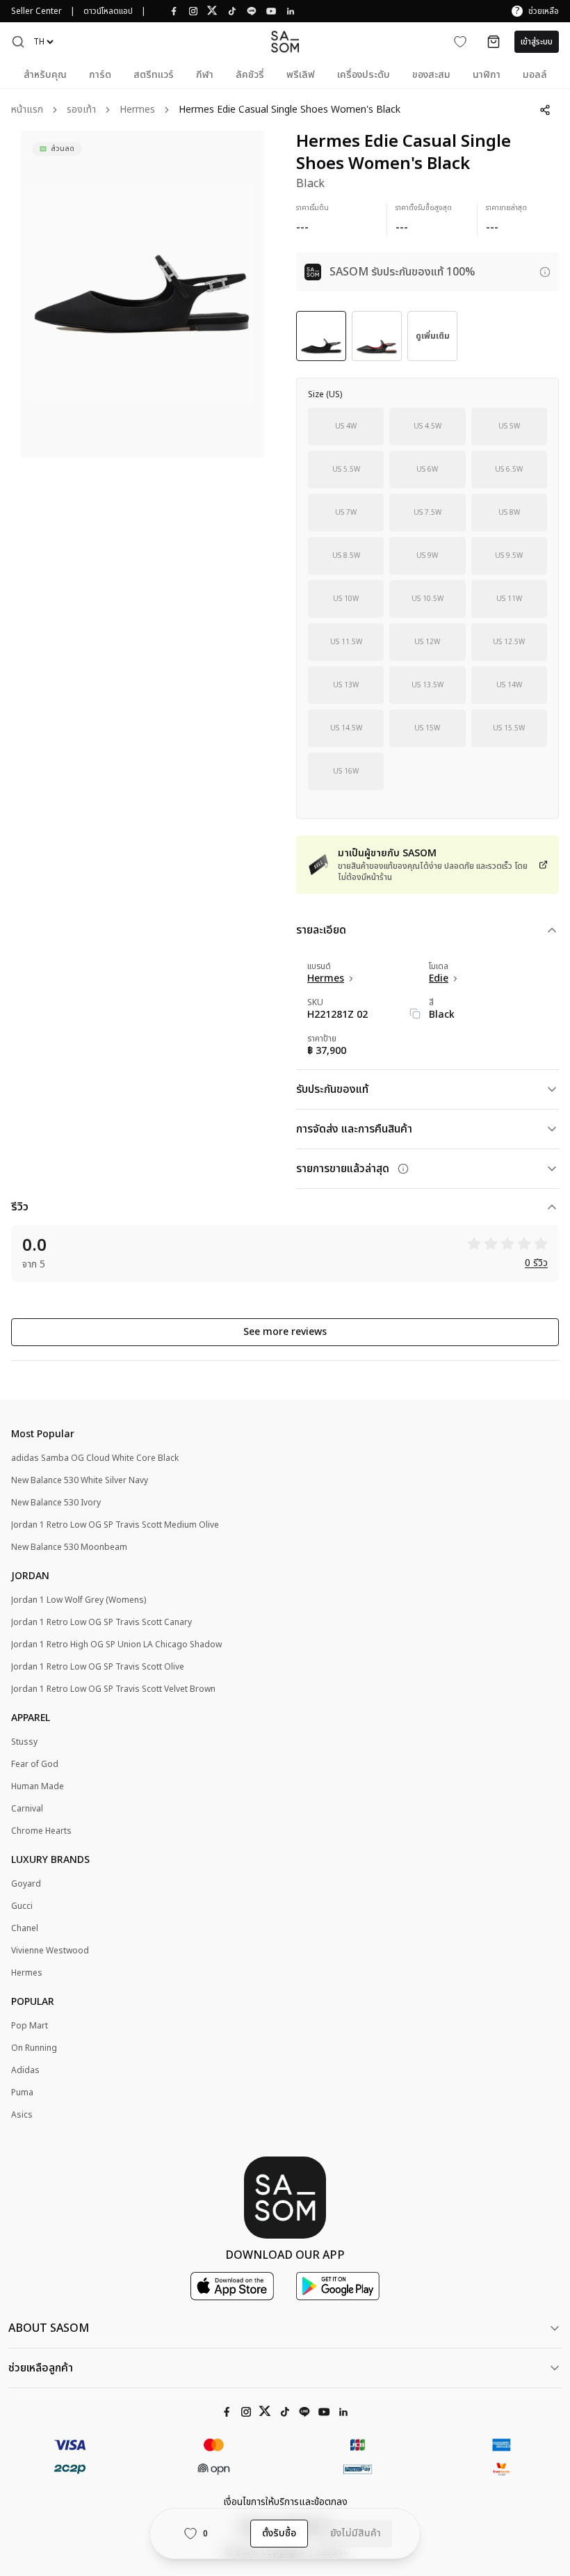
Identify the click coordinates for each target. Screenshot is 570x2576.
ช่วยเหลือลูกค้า (41, 2368)
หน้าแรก (27, 110)
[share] (545, 110)
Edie (439, 979)
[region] (142, 294)
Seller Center (36, 11)
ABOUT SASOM (49, 2328)
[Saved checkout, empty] (494, 42)
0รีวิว (536, 1264)
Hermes (137, 110)
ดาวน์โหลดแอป (108, 11)
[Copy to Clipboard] (415, 1014)
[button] (18, 42)
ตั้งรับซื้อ (279, 2533)
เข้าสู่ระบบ (537, 42)
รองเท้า (81, 110)
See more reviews (285, 1332)
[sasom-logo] (285, 41)
